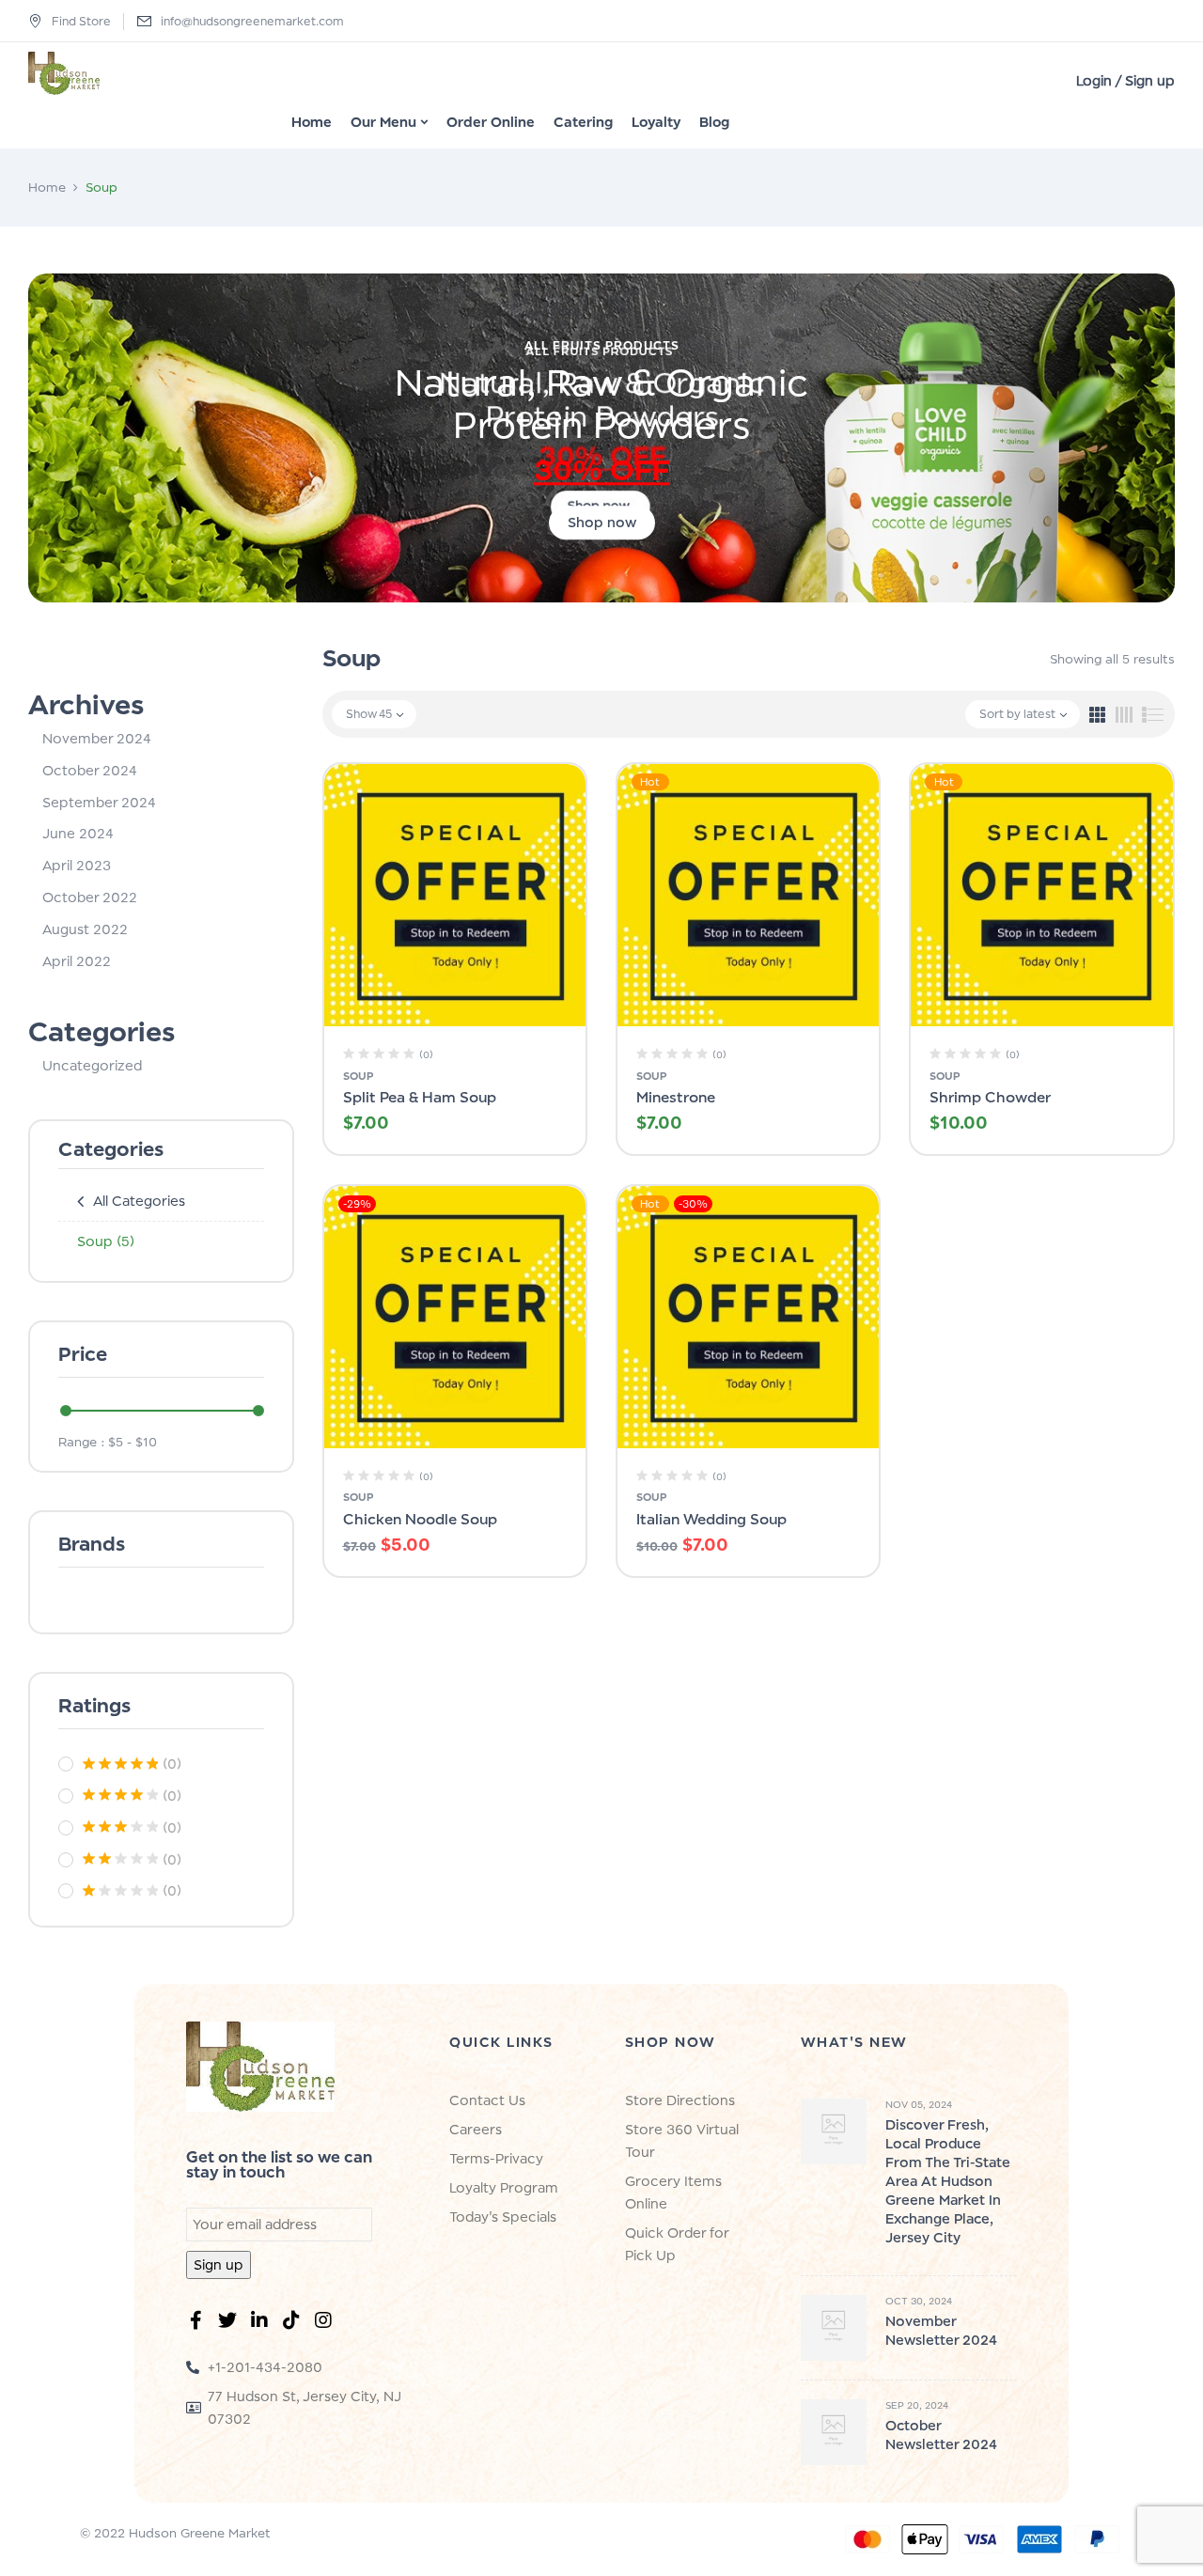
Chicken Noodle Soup (420, 1519)
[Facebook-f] (199, 2324)
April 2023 (77, 865)
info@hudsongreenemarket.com (252, 21)
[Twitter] (231, 2324)
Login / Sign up (1125, 80)
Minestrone (676, 1097)
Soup (106, 1241)
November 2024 (97, 738)
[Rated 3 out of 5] (120, 1827)
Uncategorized (92, 1065)
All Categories (139, 1201)
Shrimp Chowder (990, 1097)
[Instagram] (327, 2324)
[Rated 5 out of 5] (120, 1764)
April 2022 (77, 961)
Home (47, 187)
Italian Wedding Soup (711, 1519)
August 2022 (85, 929)
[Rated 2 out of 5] (120, 1859)
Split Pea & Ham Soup (420, 1097)
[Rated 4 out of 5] (120, 1795)
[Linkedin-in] (263, 2324)
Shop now (602, 522)
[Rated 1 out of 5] (120, 1891)
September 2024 (99, 802)
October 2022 (90, 897)
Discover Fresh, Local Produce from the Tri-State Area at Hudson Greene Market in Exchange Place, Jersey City (948, 2181)
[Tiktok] (295, 2324)
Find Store (81, 21)
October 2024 (90, 770)
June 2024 (78, 833)
